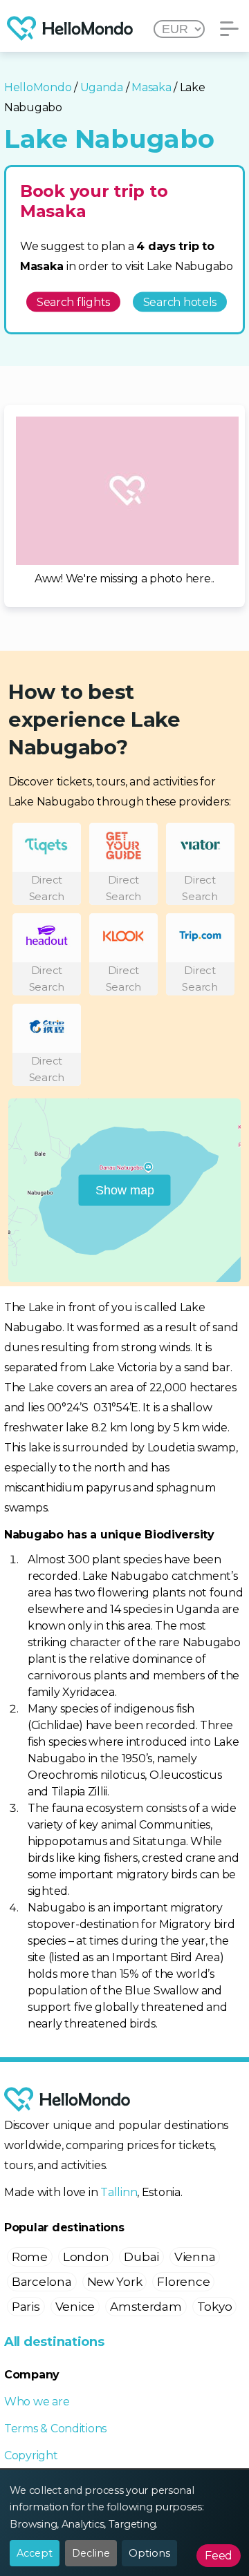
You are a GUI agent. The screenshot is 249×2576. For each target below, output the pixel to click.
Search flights (73, 302)
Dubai (141, 2257)
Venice (75, 2307)
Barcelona (42, 2282)
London (86, 2257)
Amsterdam (146, 2307)
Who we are (37, 2402)
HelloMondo (38, 87)
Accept (35, 2553)
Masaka (151, 87)
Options (149, 2553)
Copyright (31, 2455)
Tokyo (215, 2307)
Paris (26, 2307)
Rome (30, 2257)
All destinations (54, 2342)
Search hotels (180, 302)
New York (115, 2282)
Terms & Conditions (55, 2429)
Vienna (195, 2257)
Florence (183, 2282)
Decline (91, 2553)
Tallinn (119, 2192)
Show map (125, 1190)
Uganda (102, 87)
